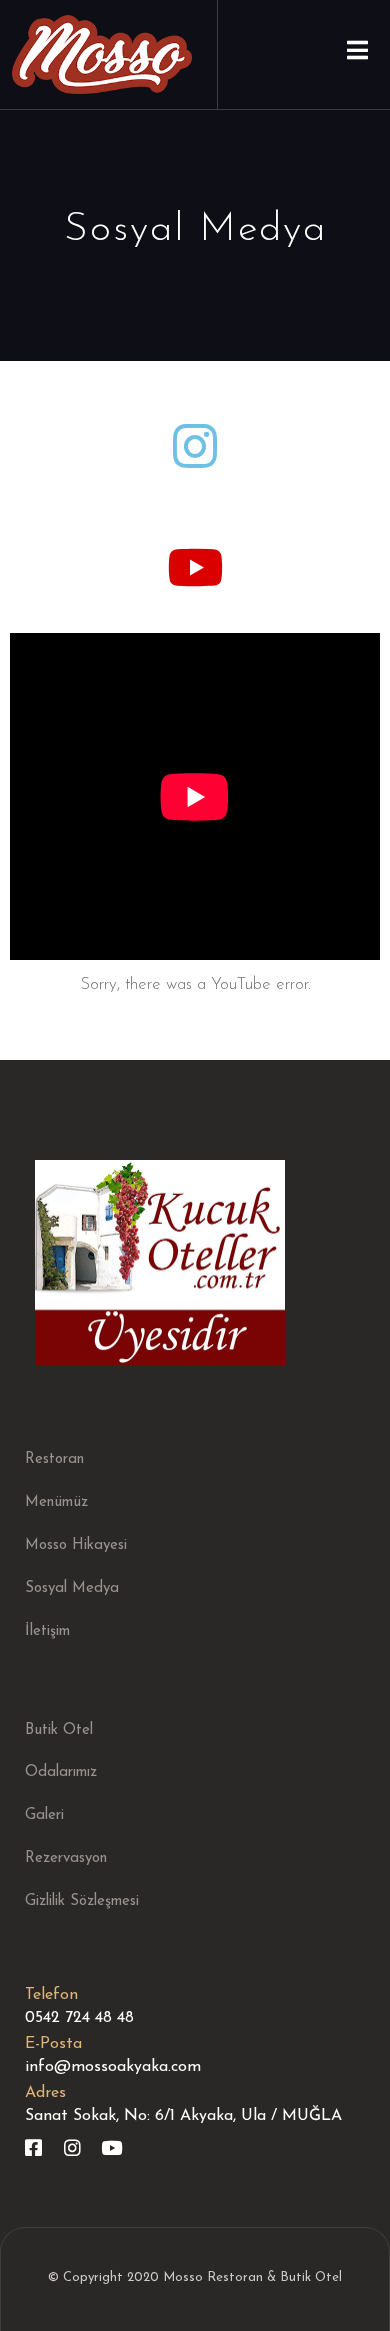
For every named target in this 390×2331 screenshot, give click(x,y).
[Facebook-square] (33, 2147)
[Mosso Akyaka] (102, 54)
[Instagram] (72, 2147)
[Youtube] (111, 2147)
